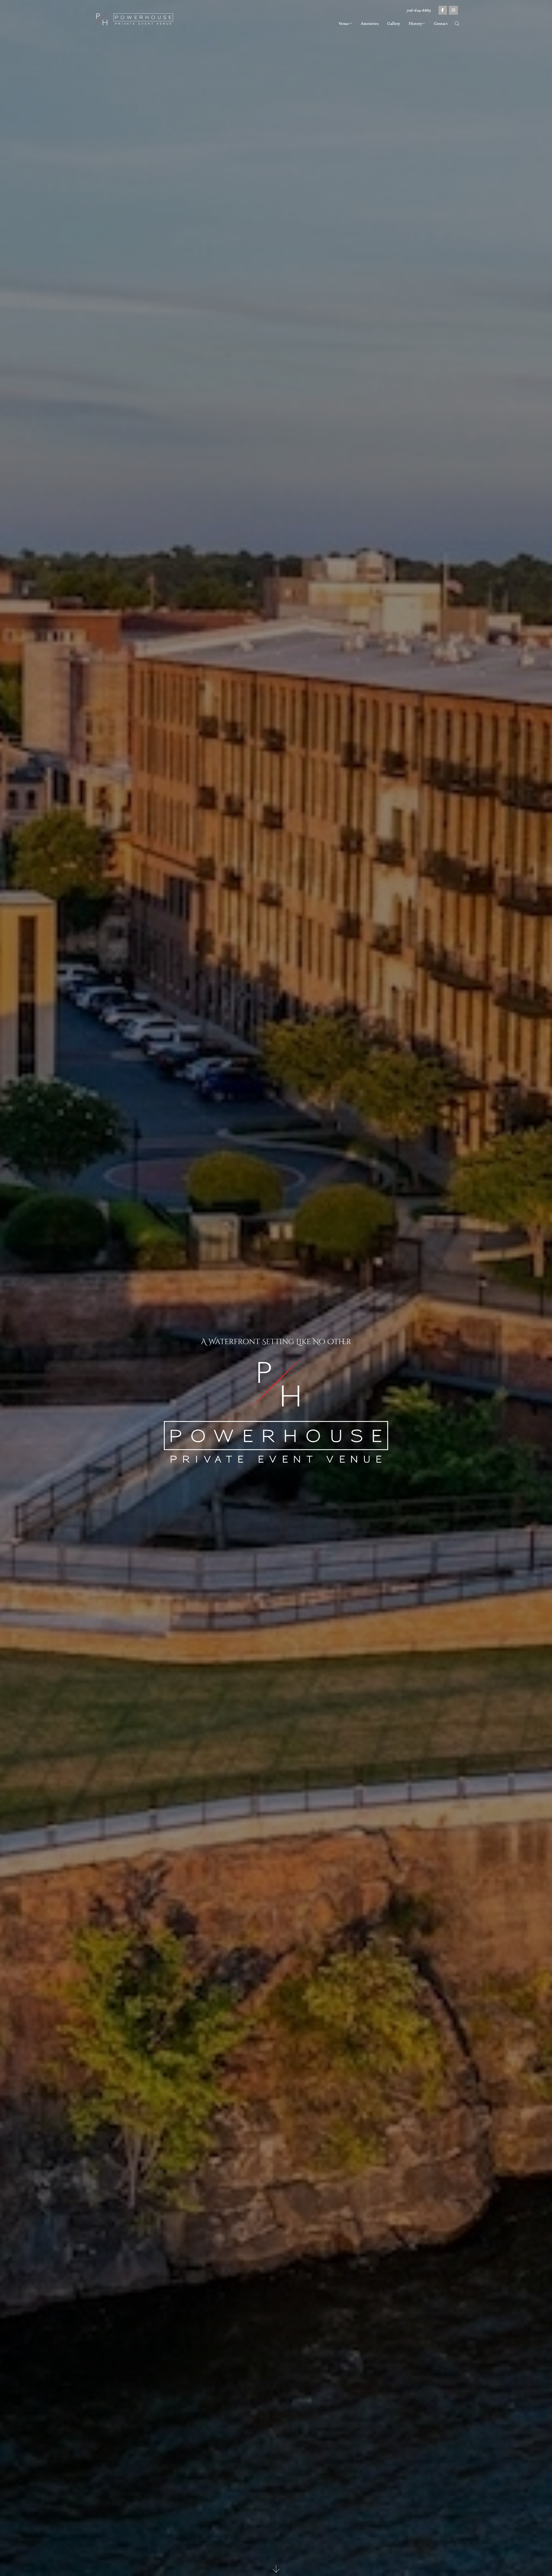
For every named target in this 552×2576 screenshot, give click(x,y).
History (416, 23)
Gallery (394, 23)
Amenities (370, 23)
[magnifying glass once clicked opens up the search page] (457, 25)
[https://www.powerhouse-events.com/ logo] (134, 19)
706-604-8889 (419, 10)
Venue (344, 23)
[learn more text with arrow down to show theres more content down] (276, 2570)
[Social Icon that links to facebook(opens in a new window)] (443, 10)
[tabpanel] (276, 1288)
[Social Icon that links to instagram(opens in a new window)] (454, 10)
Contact (441, 23)
